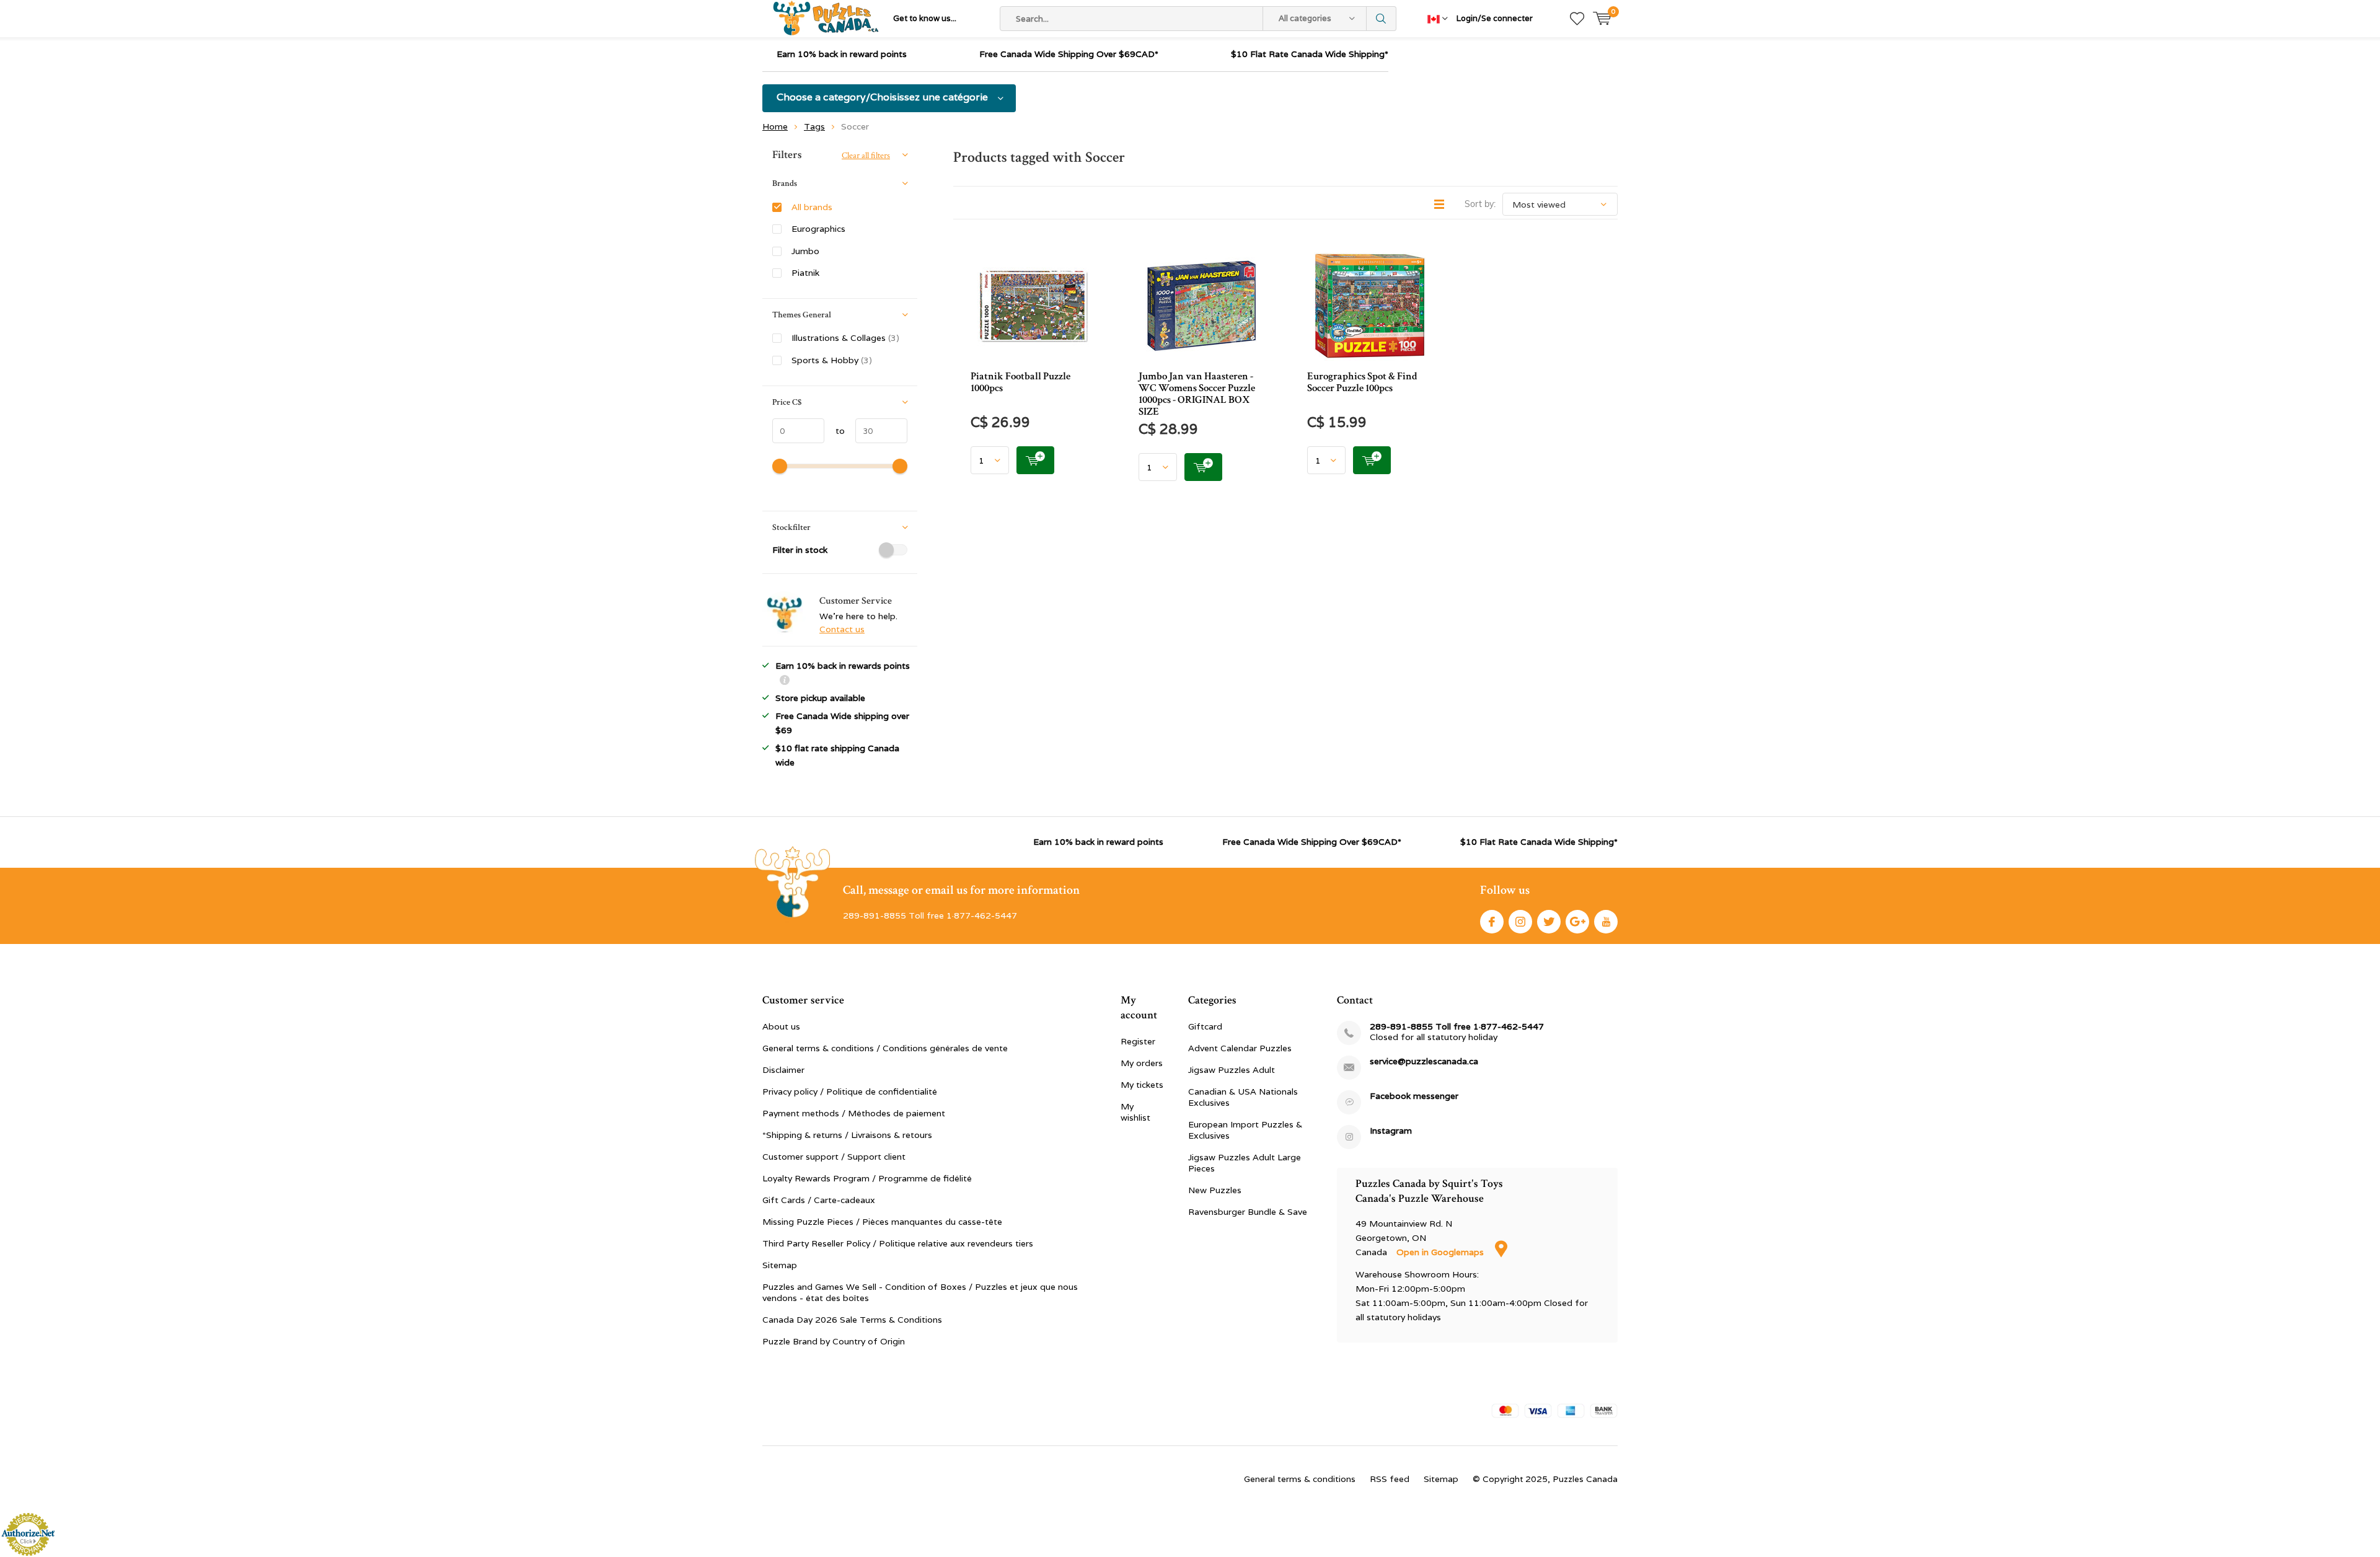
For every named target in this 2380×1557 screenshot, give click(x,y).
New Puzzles (1215, 1190)
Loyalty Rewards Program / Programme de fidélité (867, 1178)
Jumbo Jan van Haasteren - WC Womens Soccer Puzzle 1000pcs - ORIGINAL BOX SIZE (1197, 394)
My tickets (1142, 1085)
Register (1138, 1041)
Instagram (1520, 922)
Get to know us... (925, 18)
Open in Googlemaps (1441, 1252)
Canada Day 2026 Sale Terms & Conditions (852, 1320)
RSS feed (1390, 1479)
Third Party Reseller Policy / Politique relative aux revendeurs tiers (898, 1243)
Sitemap (780, 1265)
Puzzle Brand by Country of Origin (834, 1341)
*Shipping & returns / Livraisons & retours (847, 1135)
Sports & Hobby (832, 360)
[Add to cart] (1035, 460)
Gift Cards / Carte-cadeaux (819, 1200)
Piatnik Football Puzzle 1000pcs (1020, 382)
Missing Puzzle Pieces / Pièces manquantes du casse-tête (882, 1222)
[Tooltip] (785, 681)
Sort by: (1480, 204)
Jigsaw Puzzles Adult (1232, 1070)
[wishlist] (1577, 19)
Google (1577, 922)
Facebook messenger (1414, 1096)
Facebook (1492, 922)
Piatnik (805, 273)
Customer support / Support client (834, 1157)
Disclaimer (783, 1070)
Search (1382, 19)
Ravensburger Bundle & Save (1248, 1212)
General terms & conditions (1300, 1479)
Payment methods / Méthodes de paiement (854, 1113)
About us (781, 1026)
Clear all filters (866, 156)
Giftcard (1205, 1026)
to (835, 431)
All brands (812, 207)
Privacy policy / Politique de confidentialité (850, 1092)
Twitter (1549, 922)
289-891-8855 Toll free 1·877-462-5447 (1457, 1027)
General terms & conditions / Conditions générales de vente (885, 1048)
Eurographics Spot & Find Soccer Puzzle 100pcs (1362, 382)
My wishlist (1135, 1112)
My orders (1142, 1063)
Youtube (1606, 922)
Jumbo (805, 251)
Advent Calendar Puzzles (1240, 1048)
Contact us (842, 629)
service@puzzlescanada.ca (1424, 1061)
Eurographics (818, 229)
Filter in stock (800, 550)
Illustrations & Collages (845, 338)
